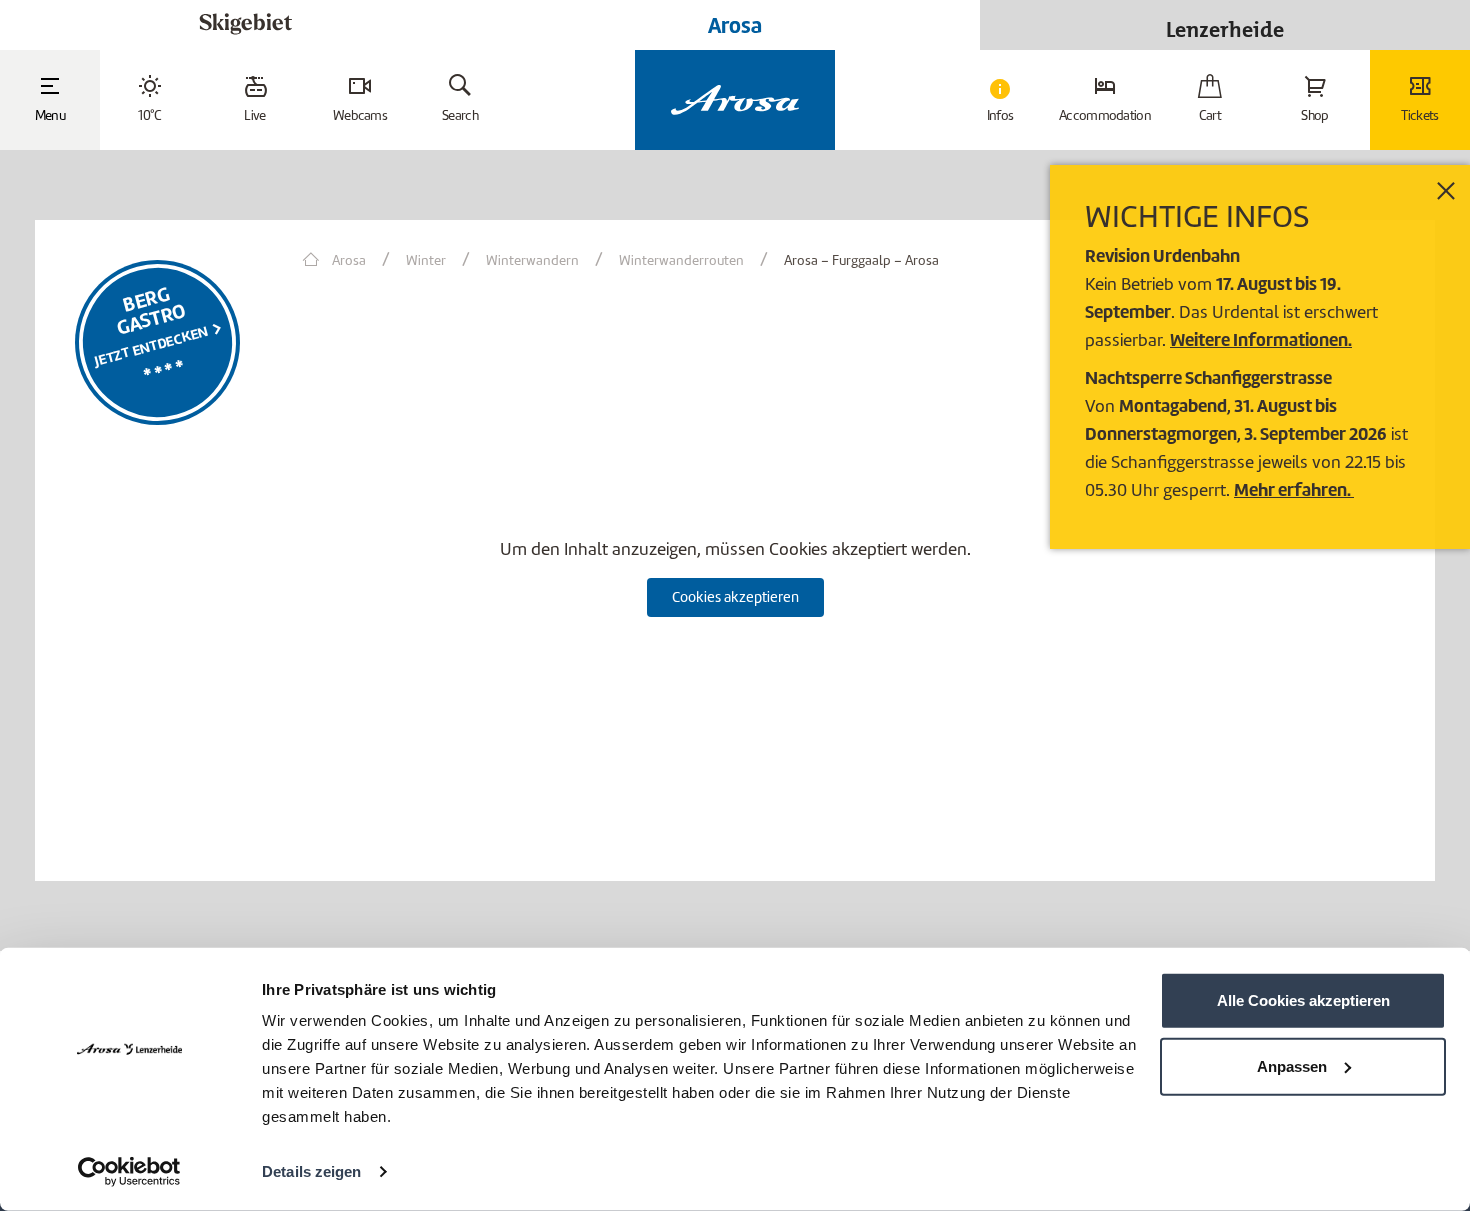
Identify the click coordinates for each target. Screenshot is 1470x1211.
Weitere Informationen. (1261, 339)
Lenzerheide (1225, 24)
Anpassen (1292, 1065)
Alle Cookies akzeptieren (1303, 1000)
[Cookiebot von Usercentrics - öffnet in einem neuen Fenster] (129, 1172)
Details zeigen (311, 1171)
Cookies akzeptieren (735, 597)
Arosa (735, 25)
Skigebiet (245, 24)
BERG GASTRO (151, 311)
